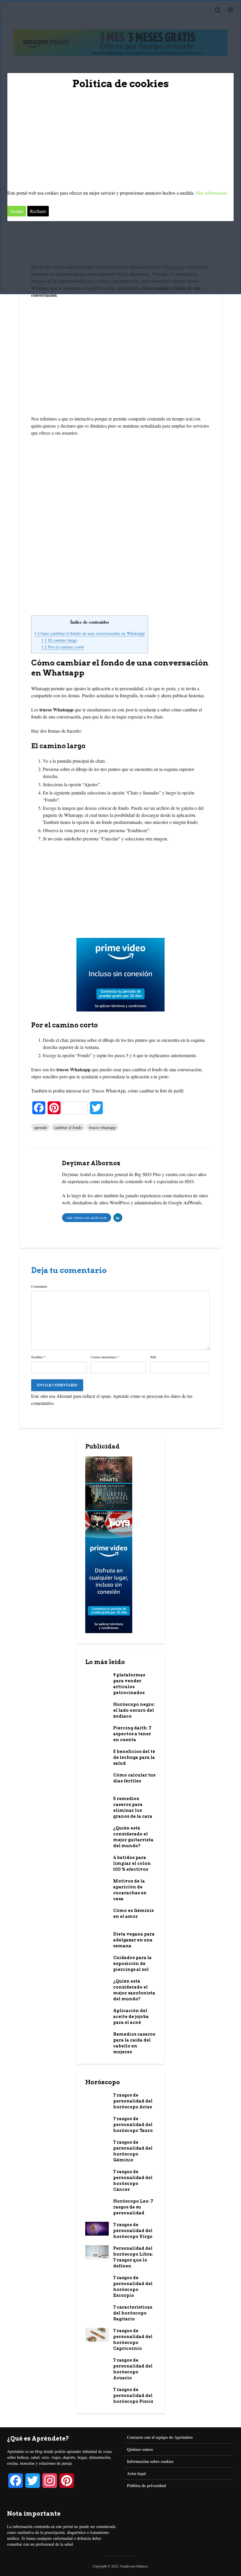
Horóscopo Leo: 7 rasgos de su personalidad (133, 2207)
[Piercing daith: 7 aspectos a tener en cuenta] (97, 1732)
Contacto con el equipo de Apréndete (160, 2437)
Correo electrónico (105, 1357)
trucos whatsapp (102, 1127)
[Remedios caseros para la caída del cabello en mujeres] (97, 2038)
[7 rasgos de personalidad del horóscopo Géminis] (97, 2146)
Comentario (39, 1286)
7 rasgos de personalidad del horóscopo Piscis (133, 2395)
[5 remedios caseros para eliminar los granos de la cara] (97, 1802)
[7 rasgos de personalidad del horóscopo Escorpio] (97, 2283)
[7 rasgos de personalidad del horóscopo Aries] (97, 2099)
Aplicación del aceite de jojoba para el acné (131, 2017)
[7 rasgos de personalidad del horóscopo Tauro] (97, 2124)
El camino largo (59, 640)
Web (153, 1357)
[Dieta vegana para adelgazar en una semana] (97, 1938)
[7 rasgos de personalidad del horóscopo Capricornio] (97, 2334)
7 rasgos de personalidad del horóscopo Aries (133, 2101)
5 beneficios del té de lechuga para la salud (134, 1757)
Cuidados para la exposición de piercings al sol (132, 1964)
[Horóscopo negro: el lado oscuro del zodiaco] (97, 1710)
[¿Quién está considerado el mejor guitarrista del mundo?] (97, 1832)
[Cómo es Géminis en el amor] (97, 1916)
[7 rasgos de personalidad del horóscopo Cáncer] (97, 2175)
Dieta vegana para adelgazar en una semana (134, 1940)
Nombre (38, 1357)
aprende (41, 1127)
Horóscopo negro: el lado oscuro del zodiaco (134, 1710)
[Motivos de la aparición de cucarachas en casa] (97, 1885)
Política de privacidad (147, 2485)
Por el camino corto (63, 647)
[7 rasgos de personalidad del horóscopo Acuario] (97, 2364)
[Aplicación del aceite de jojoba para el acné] (97, 2014)
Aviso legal (136, 2473)
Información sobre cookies (150, 2461)
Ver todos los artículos (87, 1218)
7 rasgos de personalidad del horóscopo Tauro (133, 2125)
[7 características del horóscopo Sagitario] (97, 2311)
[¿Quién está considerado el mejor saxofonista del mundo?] (97, 1987)
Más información (211, 193)
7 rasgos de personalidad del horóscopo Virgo (133, 2231)
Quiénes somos (140, 2449)
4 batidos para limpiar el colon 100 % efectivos (132, 1863)
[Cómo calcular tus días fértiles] (97, 1781)
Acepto (17, 211)
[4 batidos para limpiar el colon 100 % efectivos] (97, 1861)
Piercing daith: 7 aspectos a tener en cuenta (132, 1734)
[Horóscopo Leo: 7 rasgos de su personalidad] (97, 2205)
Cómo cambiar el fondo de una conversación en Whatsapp (90, 633)
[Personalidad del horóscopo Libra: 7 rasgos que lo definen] (97, 2252)
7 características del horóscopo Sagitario (133, 2313)
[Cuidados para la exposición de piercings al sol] (97, 1961)
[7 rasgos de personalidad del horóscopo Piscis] (97, 2393)
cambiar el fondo (68, 1127)
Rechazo (38, 211)
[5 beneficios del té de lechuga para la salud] (97, 1755)
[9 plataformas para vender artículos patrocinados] (97, 1681)
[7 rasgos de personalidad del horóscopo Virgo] (97, 2228)
